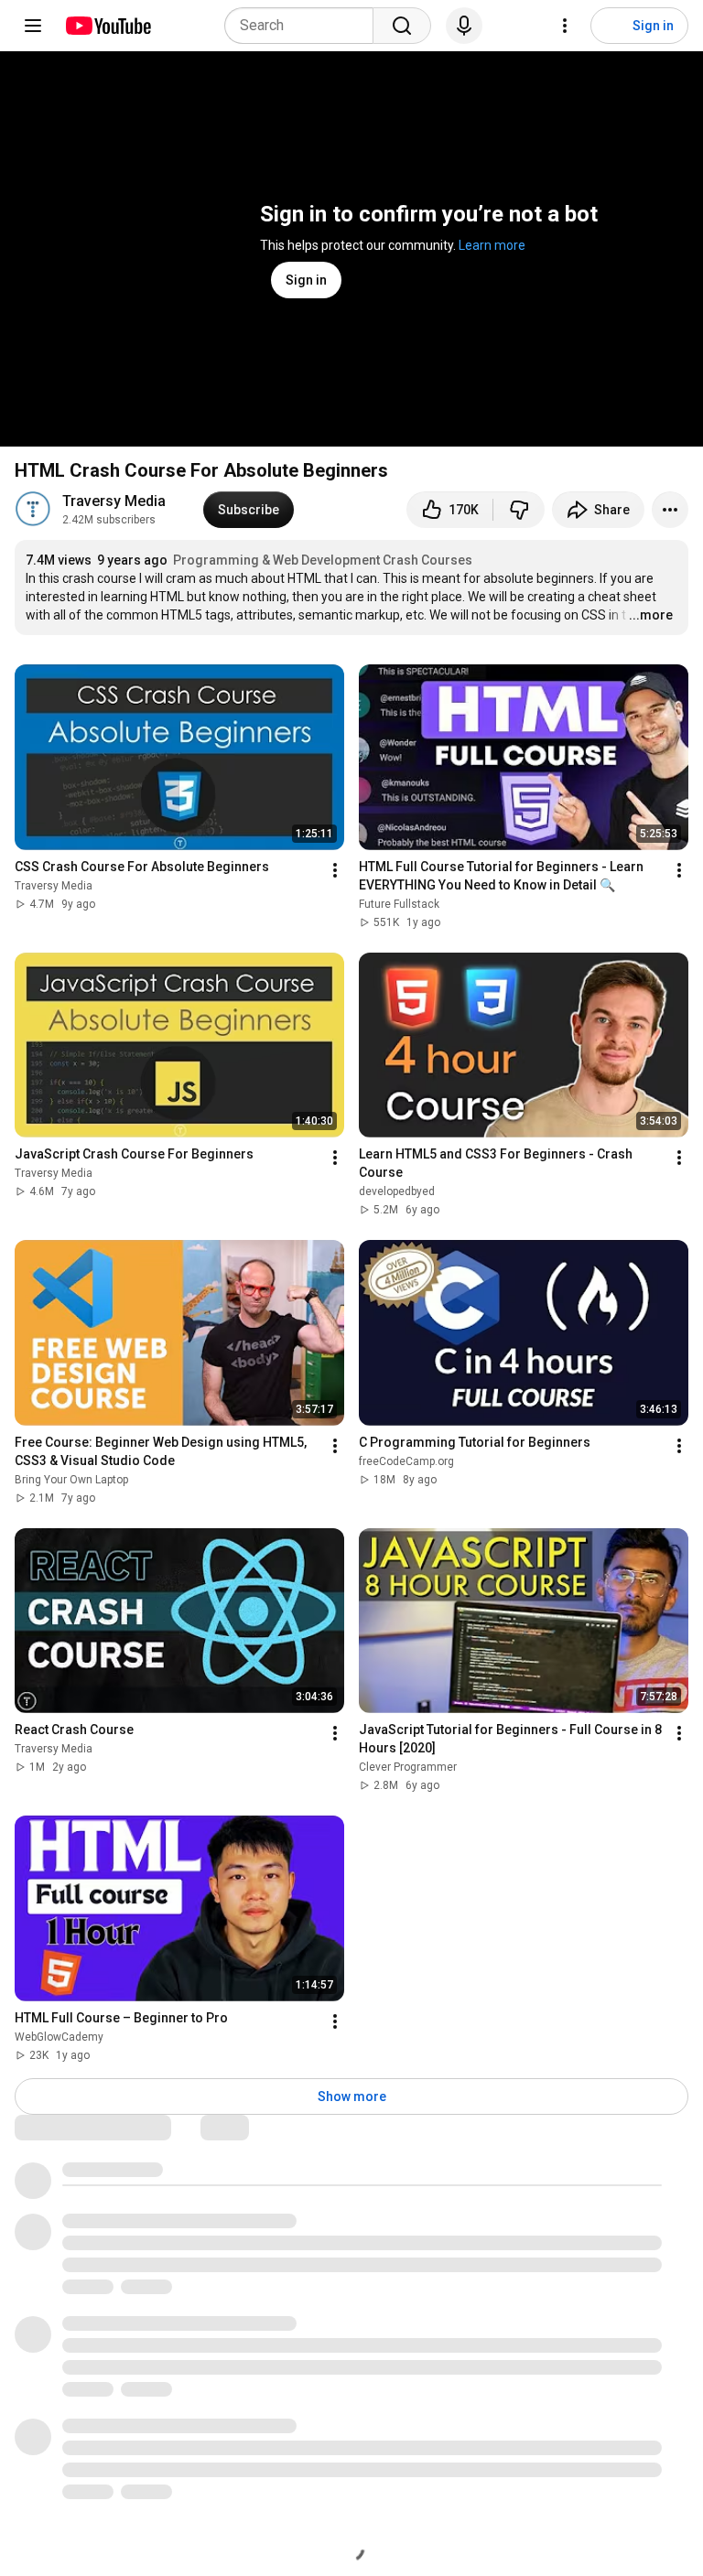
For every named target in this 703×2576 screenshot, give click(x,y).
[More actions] (670, 510)
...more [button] (651, 615)
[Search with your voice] (464, 26)
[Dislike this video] (519, 510)
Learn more (492, 245)
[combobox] (304, 26)
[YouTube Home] (108, 26)
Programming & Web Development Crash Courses (323, 560)
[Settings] (565, 26)
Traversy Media (114, 501)
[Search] (402, 26)
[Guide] (33, 26)
